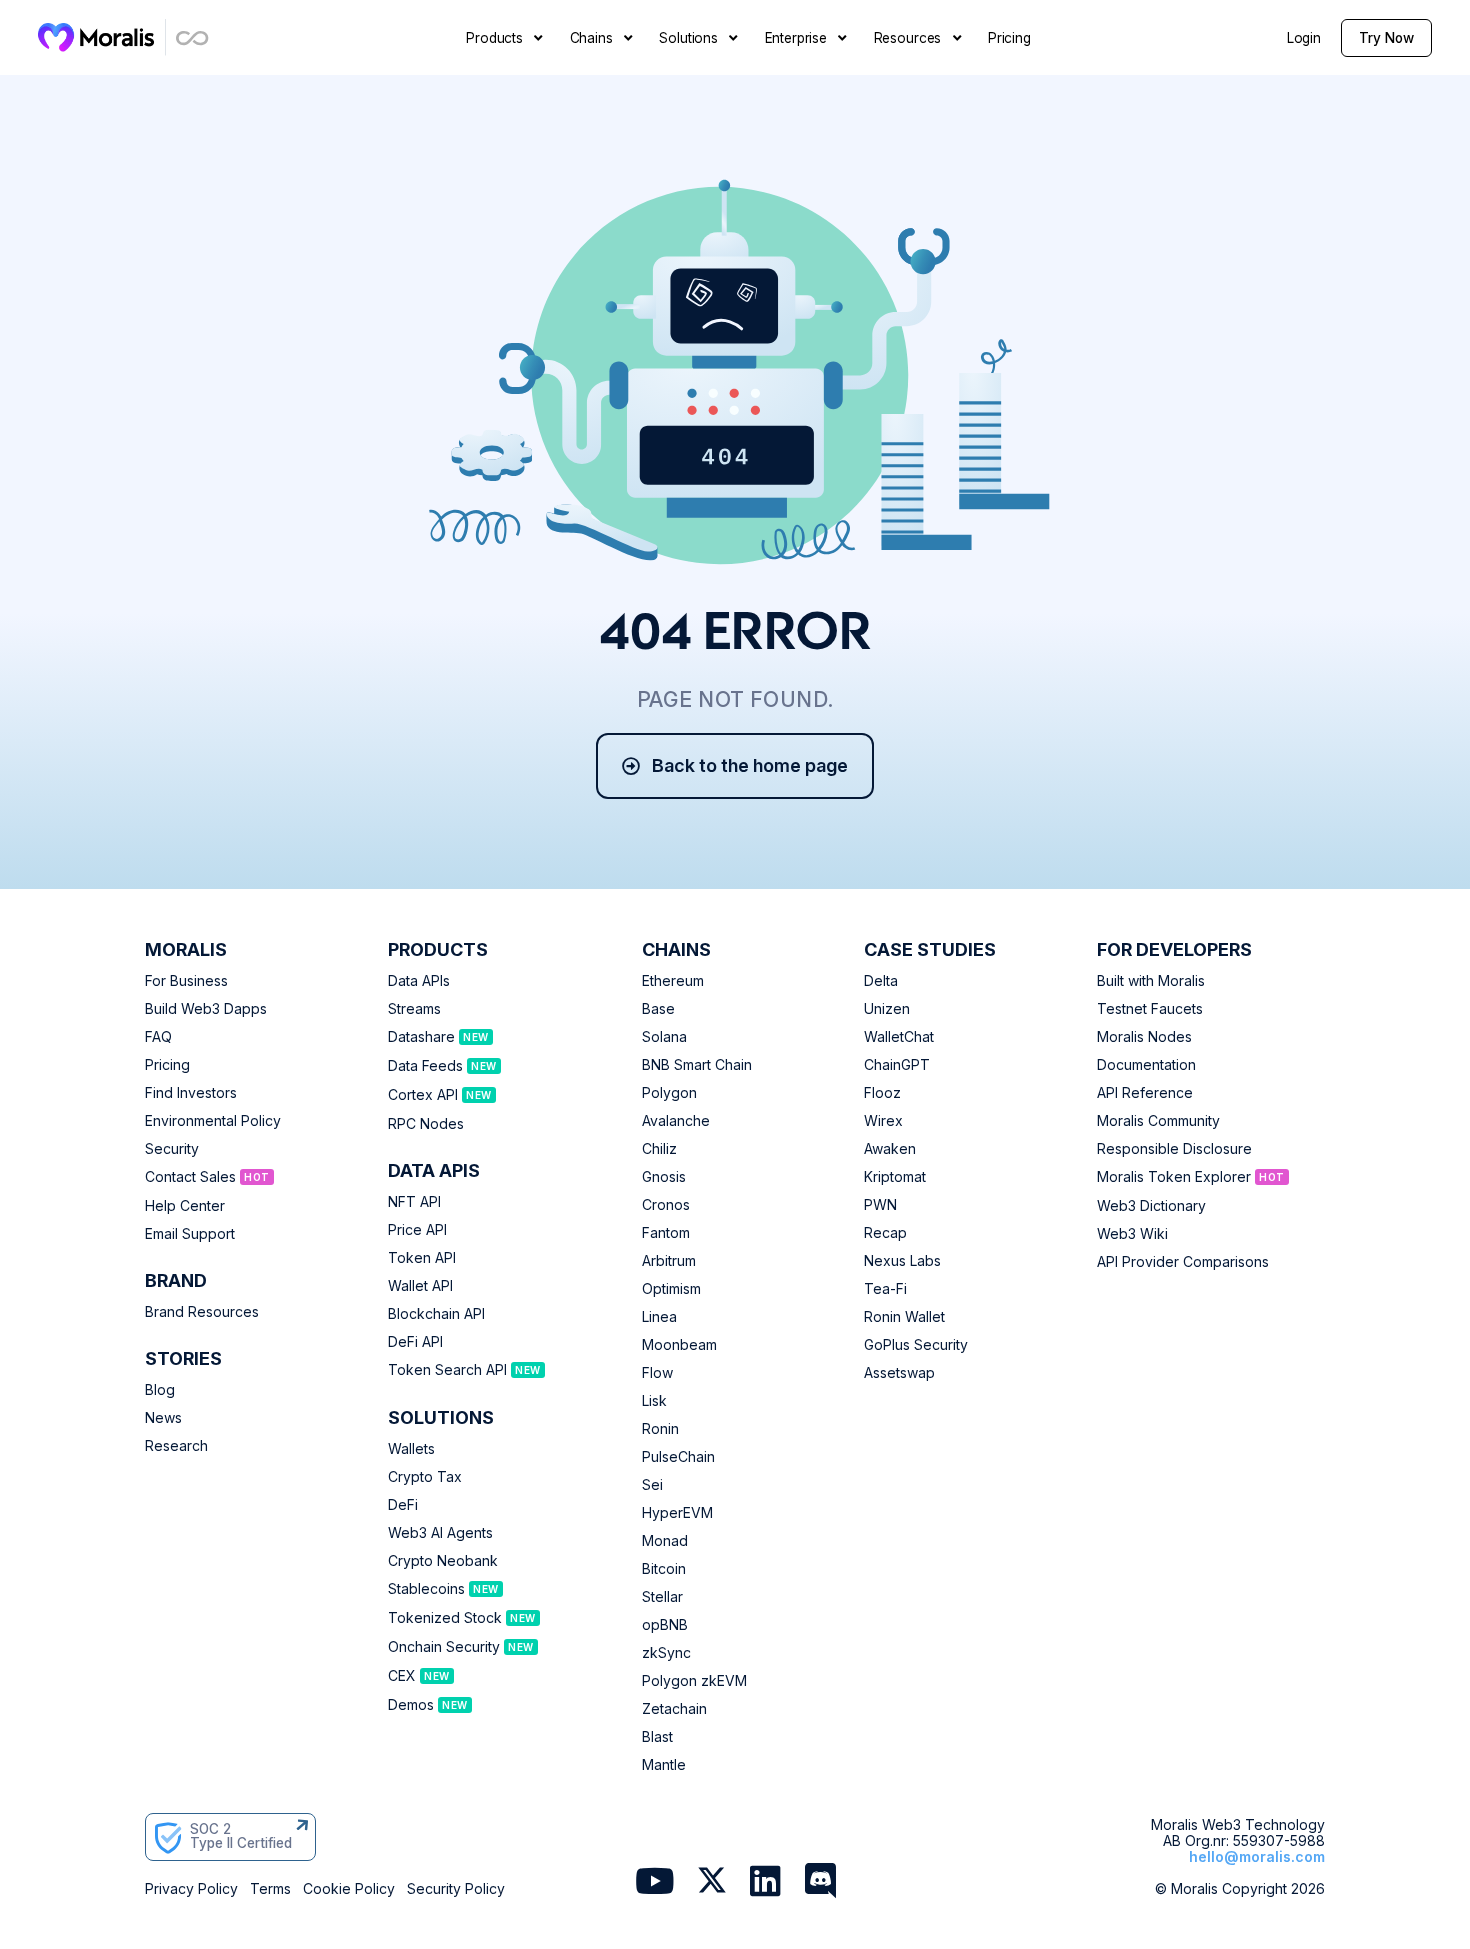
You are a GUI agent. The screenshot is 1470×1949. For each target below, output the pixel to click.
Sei (652, 1485)
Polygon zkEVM (694, 1681)
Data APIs (419, 981)
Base (658, 1009)
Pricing (167, 1065)
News (163, 1418)
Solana (664, 1037)
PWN (880, 1205)
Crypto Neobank (443, 1561)
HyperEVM (677, 1513)
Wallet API (420, 1286)
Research (176, 1446)
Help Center (185, 1206)
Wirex (883, 1121)
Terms (270, 1889)
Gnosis (664, 1177)
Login (1304, 38)
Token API (422, 1258)
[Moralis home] (96, 37)
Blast (657, 1737)
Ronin (660, 1429)
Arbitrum (669, 1261)
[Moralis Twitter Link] (712, 1884)
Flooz (882, 1093)
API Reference (1145, 1093)
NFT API (414, 1202)
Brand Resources (202, 1312)
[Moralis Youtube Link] (654, 1883)
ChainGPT (897, 1065)
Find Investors (191, 1093)
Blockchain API (436, 1314)
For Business (186, 981)
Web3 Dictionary (1151, 1206)
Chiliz (659, 1149)
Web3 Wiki (1132, 1234)
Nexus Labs (902, 1261)
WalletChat (899, 1037)
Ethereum (673, 981)
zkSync (666, 1653)
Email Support (190, 1234)
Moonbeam (679, 1345)
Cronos (666, 1205)
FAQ (158, 1037)
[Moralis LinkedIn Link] (765, 1883)
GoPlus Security (916, 1345)
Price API (417, 1230)
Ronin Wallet (904, 1317)
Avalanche (676, 1121)
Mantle (664, 1765)
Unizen (887, 1009)
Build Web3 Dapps (206, 1009)
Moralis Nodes (1144, 1037)
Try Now (1386, 38)
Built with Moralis (1151, 981)
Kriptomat (895, 1177)
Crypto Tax (425, 1477)
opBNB (665, 1625)
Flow (657, 1373)
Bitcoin (664, 1569)
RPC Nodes (426, 1124)
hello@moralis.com (1257, 1856)
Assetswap (899, 1373)
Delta (881, 981)
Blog (160, 1390)
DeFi (403, 1505)
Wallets (411, 1449)
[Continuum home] (193, 37)
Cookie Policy (349, 1889)
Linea (659, 1317)
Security (172, 1149)
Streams (414, 1009)
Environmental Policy (213, 1121)
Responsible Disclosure (1174, 1149)
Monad (665, 1541)
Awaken (890, 1149)
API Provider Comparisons (1183, 1262)
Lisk (654, 1401)
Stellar (662, 1597)
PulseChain (678, 1457)
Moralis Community (1158, 1121)
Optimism (671, 1289)
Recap (885, 1233)
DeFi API (415, 1342)
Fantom (666, 1233)
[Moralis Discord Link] (820, 1883)
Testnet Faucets (1150, 1009)
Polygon (669, 1093)
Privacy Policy (191, 1889)
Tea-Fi (885, 1289)
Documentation (1146, 1065)
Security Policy (456, 1889)
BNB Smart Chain (697, 1065)
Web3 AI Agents (440, 1533)
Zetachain (674, 1709)
